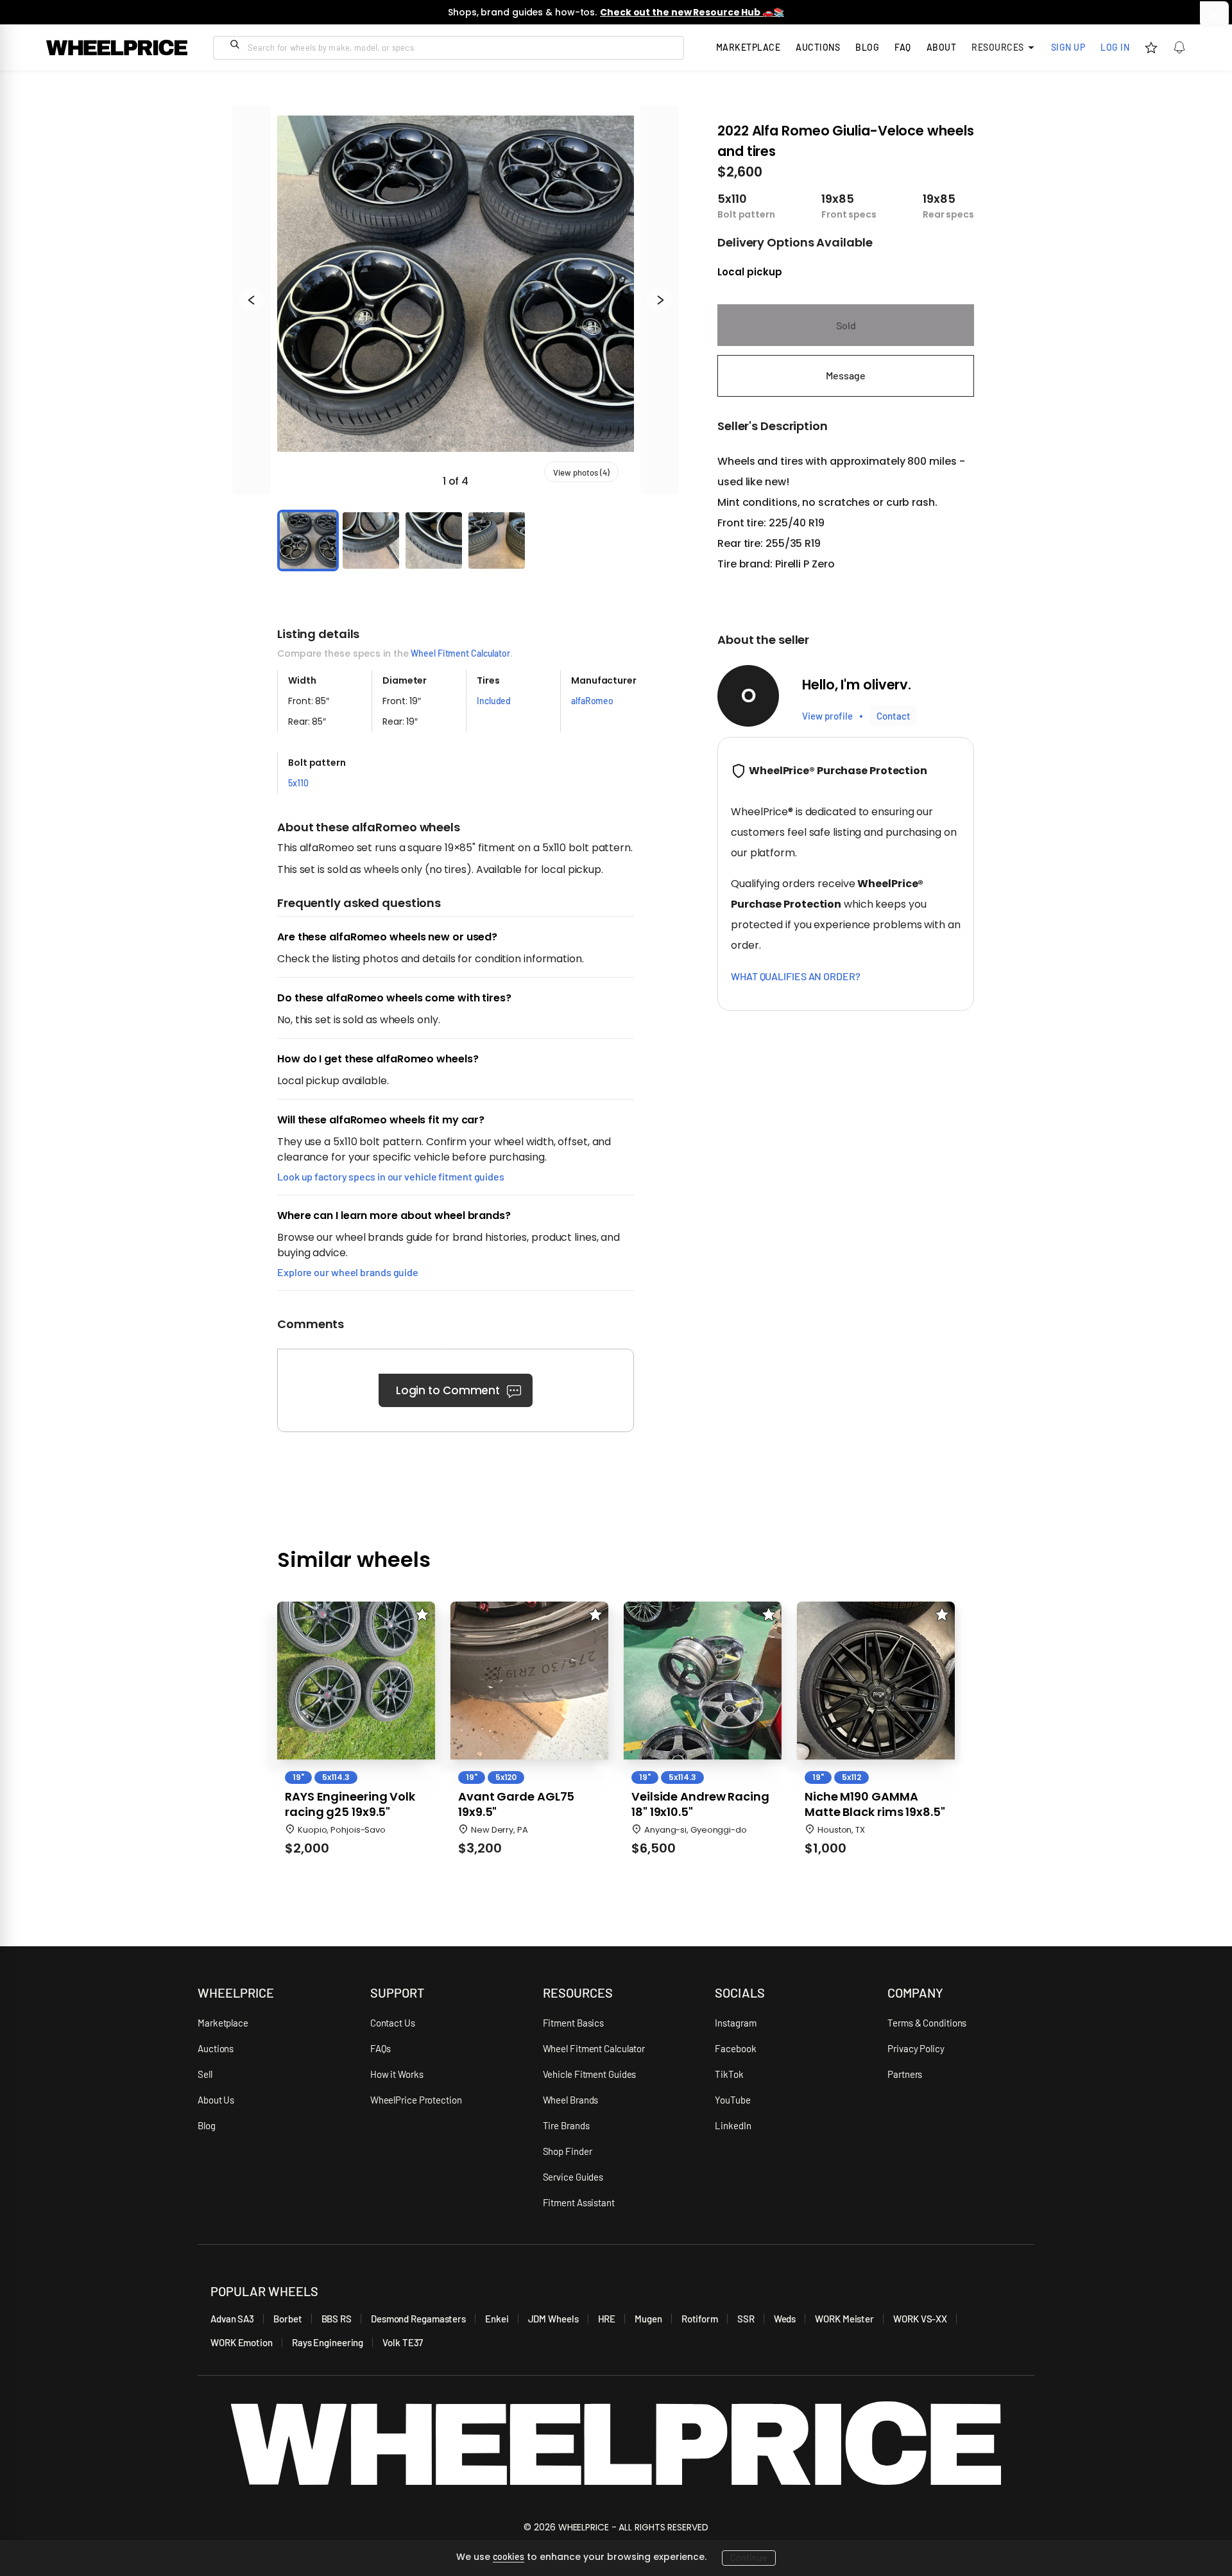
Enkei (497, 2319)
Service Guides (573, 2177)
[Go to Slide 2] (371, 540)
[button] (456, 300)
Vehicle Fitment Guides (590, 2074)
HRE (607, 2319)
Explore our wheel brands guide (348, 1272)
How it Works (397, 2074)
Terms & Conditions (927, 2023)
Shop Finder (568, 2151)
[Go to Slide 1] (308, 540)
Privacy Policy (916, 2048)
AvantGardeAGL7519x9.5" (516, 1804)
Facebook (735, 2048)
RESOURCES (578, 1993)
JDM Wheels (553, 2319)
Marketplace (223, 2023)
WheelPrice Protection (416, 2100)
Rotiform (700, 2319)
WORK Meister (844, 2319)
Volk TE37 (403, 2342)
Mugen (648, 2319)
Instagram (735, 2023)
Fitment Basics (574, 2023)
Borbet (287, 2319)
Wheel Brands (571, 2100)
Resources (998, 47)
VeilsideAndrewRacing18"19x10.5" (700, 1804)
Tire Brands (566, 2125)
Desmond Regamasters (418, 2319)
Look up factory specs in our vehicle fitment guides (391, 1176)
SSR (746, 2319)
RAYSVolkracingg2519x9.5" (350, 1804)
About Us (216, 2100)
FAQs (381, 2048)
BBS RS (337, 2319)
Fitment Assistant (579, 2202)
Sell (205, 2074)
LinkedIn (733, 2125)
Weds (785, 2319)
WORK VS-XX (920, 2319)
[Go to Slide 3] (434, 540)
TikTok (729, 2074)
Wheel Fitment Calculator (460, 653)
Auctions (216, 2048)
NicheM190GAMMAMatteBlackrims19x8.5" (875, 1804)
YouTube (732, 2100)
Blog (867, 47)
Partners (905, 2074)
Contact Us (393, 2023)
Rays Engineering (328, 2342)
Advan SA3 (232, 2319)
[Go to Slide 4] (497, 540)
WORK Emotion (242, 2342)
